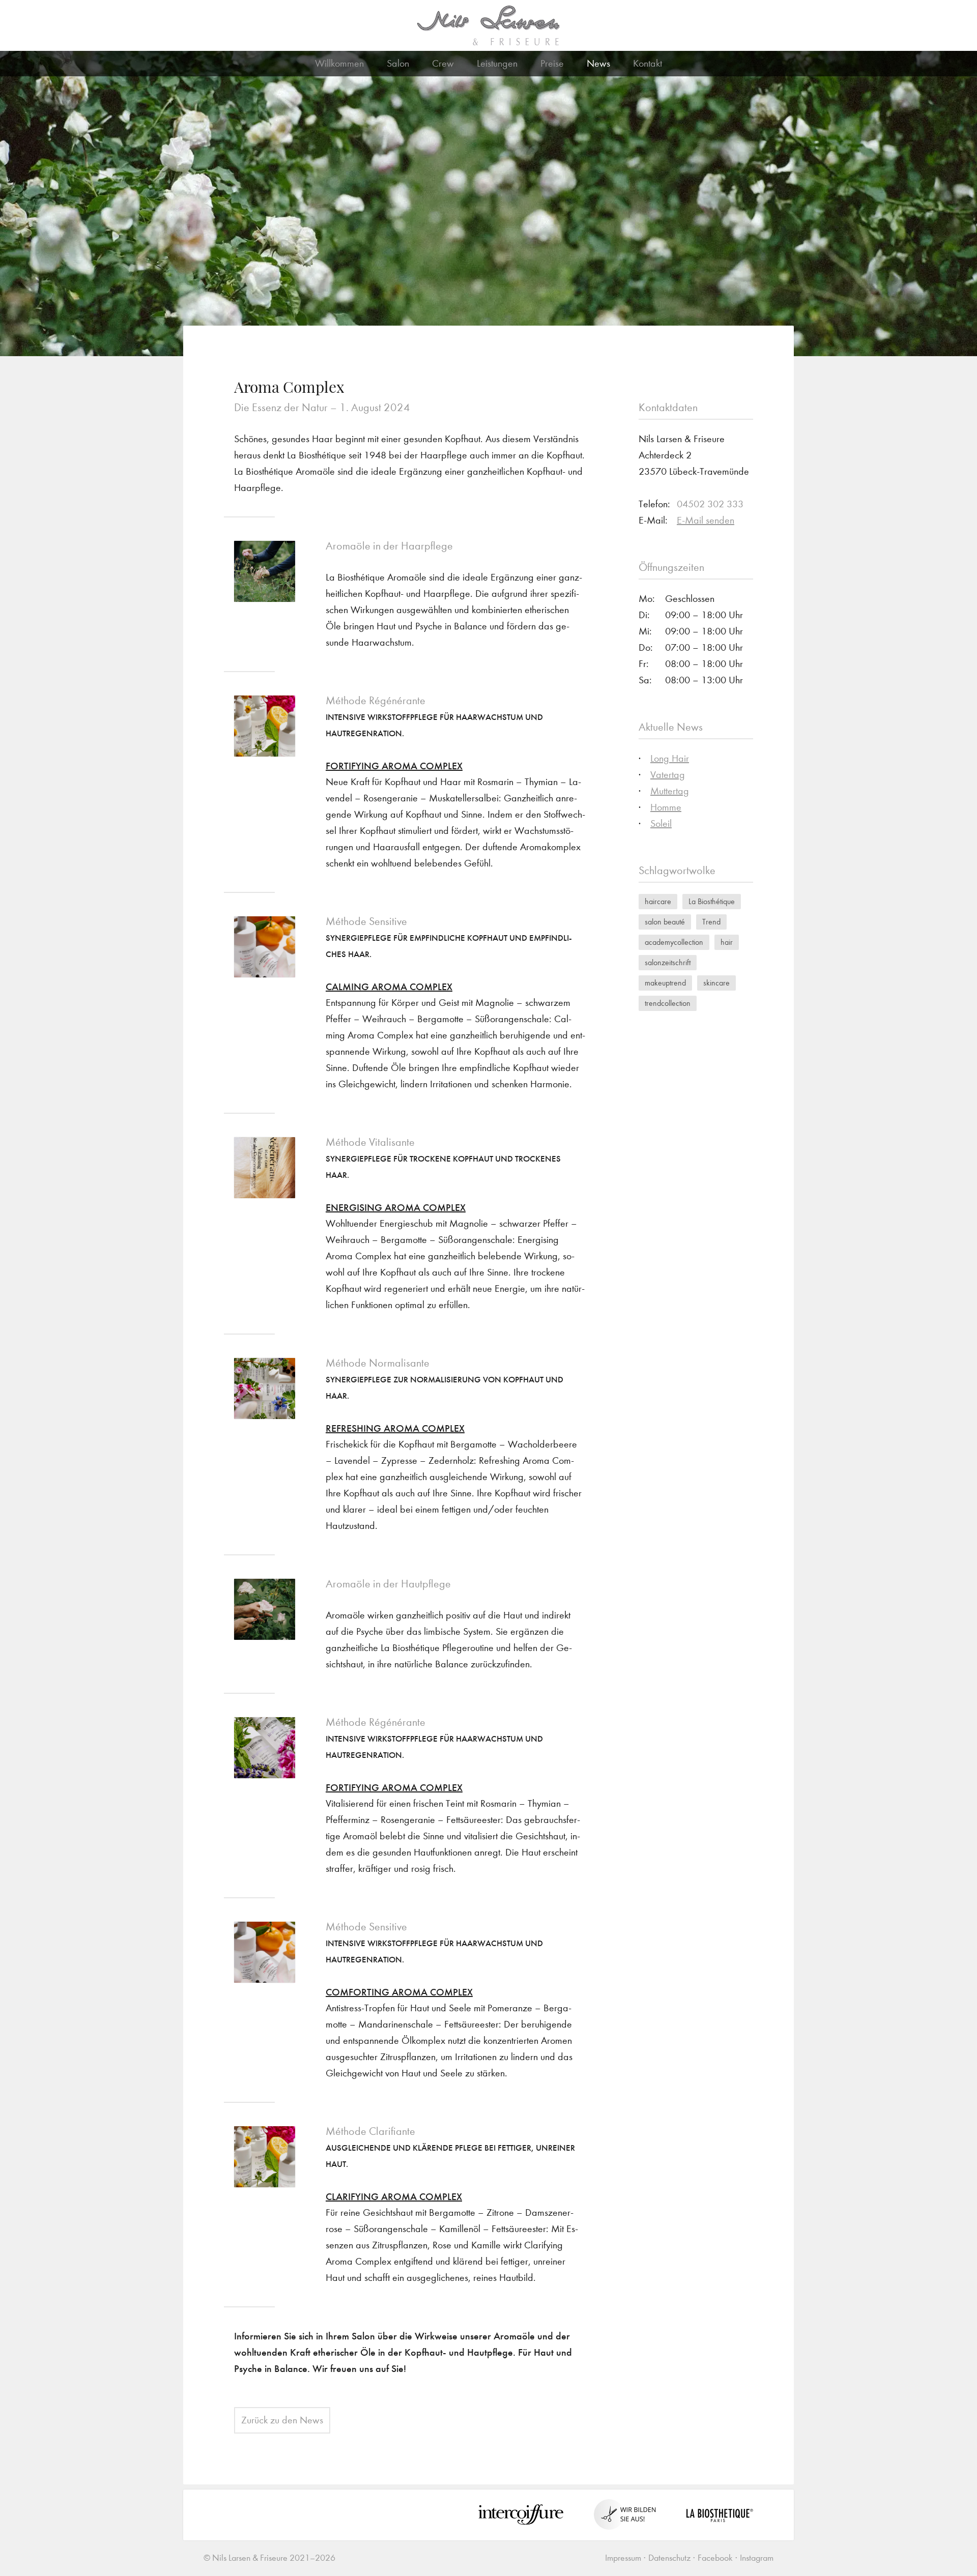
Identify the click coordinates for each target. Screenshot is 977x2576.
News (598, 63)
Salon (398, 63)
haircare (658, 901)
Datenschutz (669, 2558)
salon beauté (665, 922)
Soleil (661, 823)
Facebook (715, 2558)
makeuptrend (665, 983)
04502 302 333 (710, 504)
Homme (666, 807)
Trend (711, 922)
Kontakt (648, 63)
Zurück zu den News (282, 2420)
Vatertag (668, 775)
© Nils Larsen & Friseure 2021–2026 (269, 2558)
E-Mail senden (706, 520)
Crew (443, 63)
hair (727, 942)
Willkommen (339, 63)
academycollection (674, 942)
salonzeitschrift (668, 962)
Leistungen (497, 63)
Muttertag (670, 791)
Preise (552, 63)
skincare (716, 983)
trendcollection (668, 1003)
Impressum (623, 2558)
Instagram (757, 2558)
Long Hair (670, 758)
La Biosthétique (712, 901)
